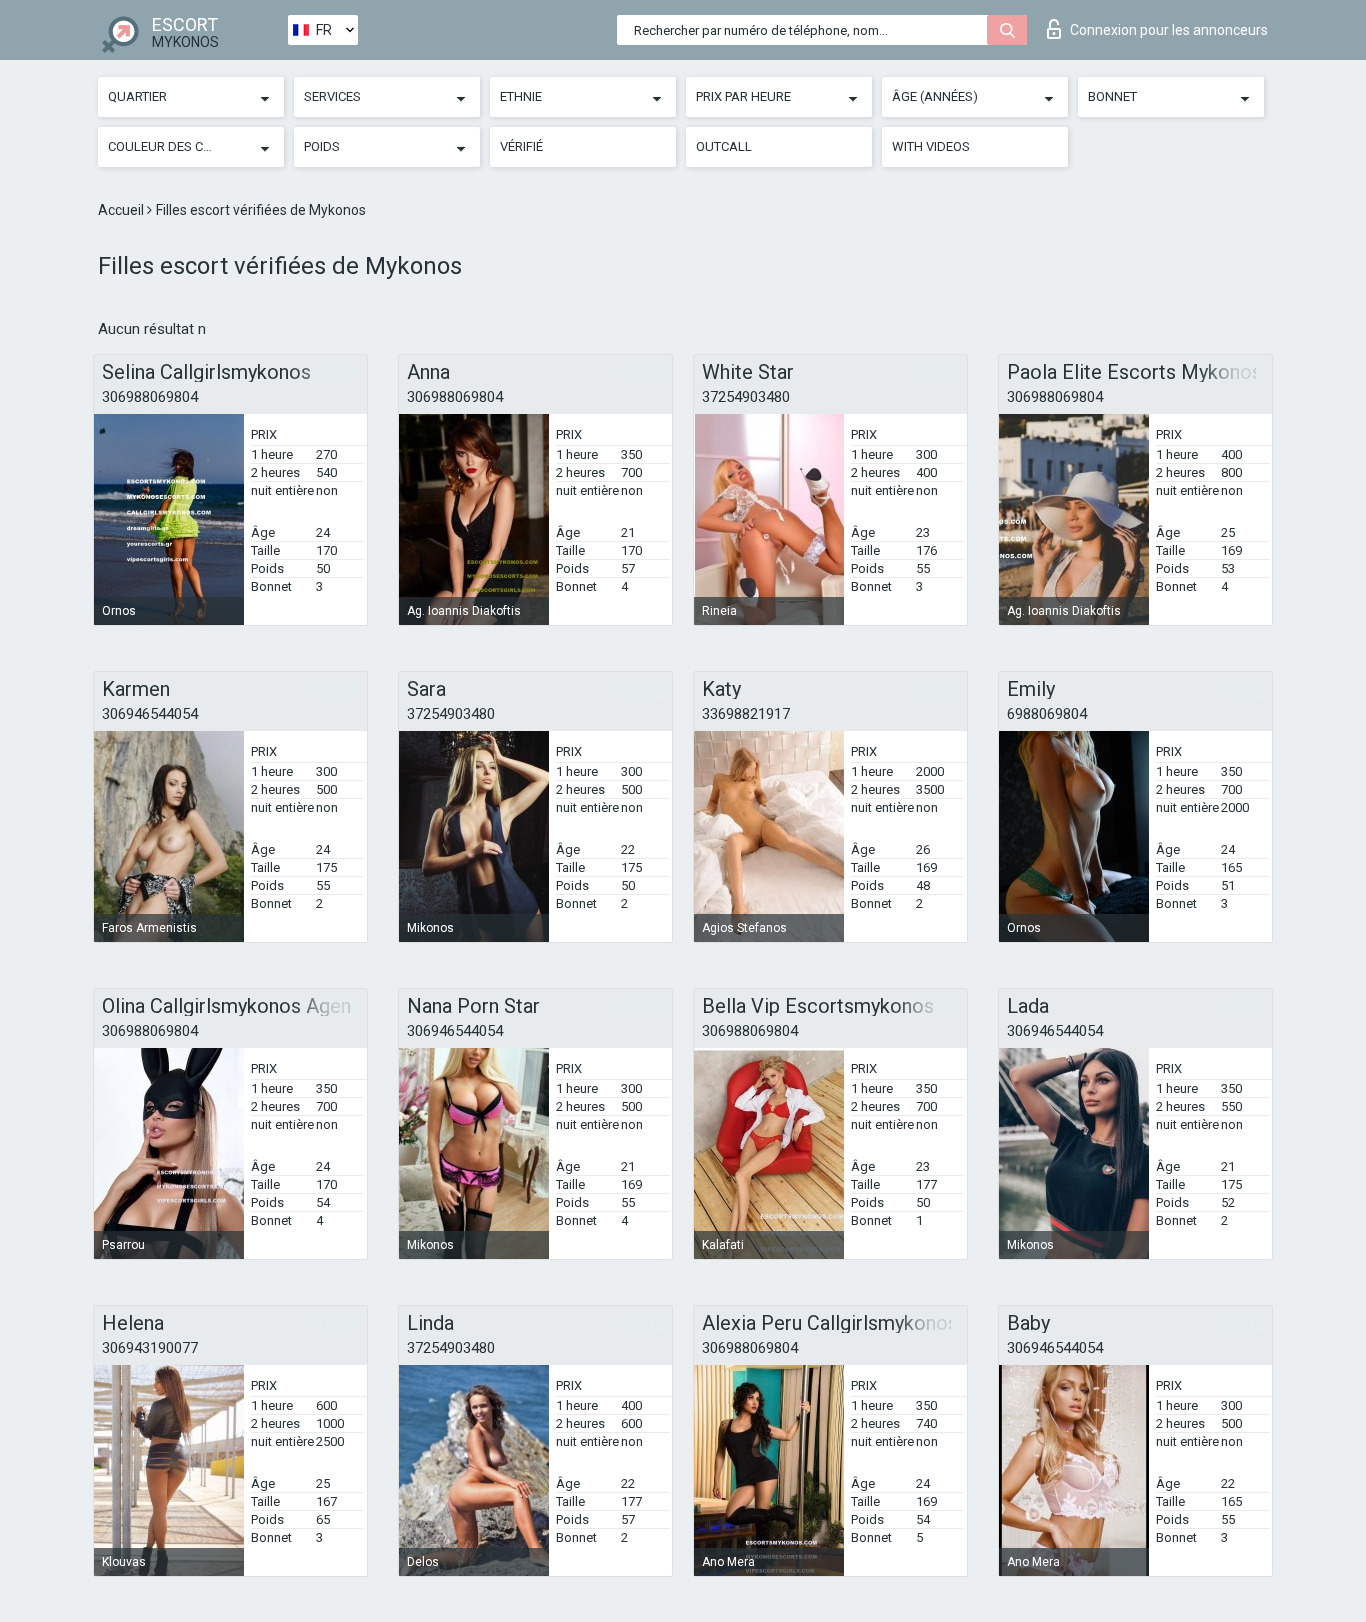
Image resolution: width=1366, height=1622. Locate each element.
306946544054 (150, 714)
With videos (931, 146)
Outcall (724, 146)
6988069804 (1047, 714)
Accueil (122, 210)
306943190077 (150, 1348)
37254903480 (746, 397)
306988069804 (150, 397)
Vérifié (521, 146)
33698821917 (746, 714)
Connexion (1169, 30)
